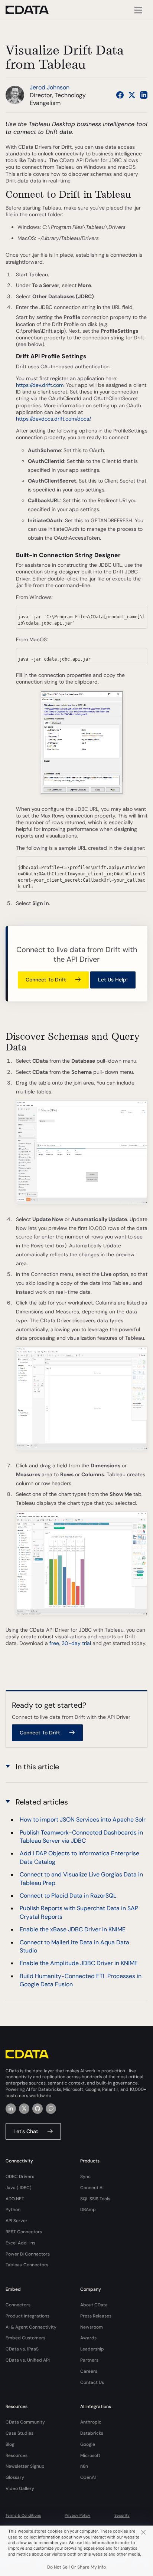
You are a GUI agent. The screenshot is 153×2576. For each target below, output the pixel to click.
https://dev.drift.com (40, 385)
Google (88, 2444)
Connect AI (92, 2188)
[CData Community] (51, 2109)
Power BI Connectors (28, 2254)
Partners (89, 2360)
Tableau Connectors (27, 2265)
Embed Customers (25, 2338)
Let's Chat (26, 2131)
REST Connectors (24, 2232)
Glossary (15, 2477)
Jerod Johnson (50, 87)
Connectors (18, 2305)
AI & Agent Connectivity (31, 2327)
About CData (94, 2305)
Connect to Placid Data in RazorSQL (68, 1896)
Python (13, 2210)
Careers (89, 2371)
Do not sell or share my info (76, 2567)
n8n (84, 2466)
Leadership (92, 2349)
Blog (10, 2444)
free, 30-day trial (70, 1643)
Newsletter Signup (25, 2466)
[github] (38, 2109)
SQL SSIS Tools (95, 2199)
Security (122, 2515)
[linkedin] (11, 2109)
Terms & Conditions (23, 2515)
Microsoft (90, 2455)
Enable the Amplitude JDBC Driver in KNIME (79, 1963)
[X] (24, 2109)
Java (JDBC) (19, 2188)
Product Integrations (27, 2316)
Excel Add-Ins (20, 2243)
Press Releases (96, 2316)
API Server (17, 2221)
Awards (88, 2338)
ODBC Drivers (20, 2177)
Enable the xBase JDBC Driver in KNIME (73, 1929)
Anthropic (91, 2422)
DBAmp (88, 2210)
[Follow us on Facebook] (120, 95)
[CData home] (33, 10)
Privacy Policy (77, 2515)
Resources (17, 2455)
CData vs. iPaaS (22, 2349)
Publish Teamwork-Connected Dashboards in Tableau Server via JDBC (81, 1837)
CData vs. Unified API (28, 2360)
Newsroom (92, 2327)
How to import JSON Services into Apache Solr (83, 1820)
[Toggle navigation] (137, 10)
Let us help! (113, 980)
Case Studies (19, 2433)
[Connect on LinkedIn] (144, 95)
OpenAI (88, 2477)
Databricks (92, 2433)
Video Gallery (20, 2488)
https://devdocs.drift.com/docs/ (53, 419)
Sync (85, 2177)
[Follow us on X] (132, 95)
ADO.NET (15, 2199)
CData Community (25, 2422)
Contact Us (92, 2382)
